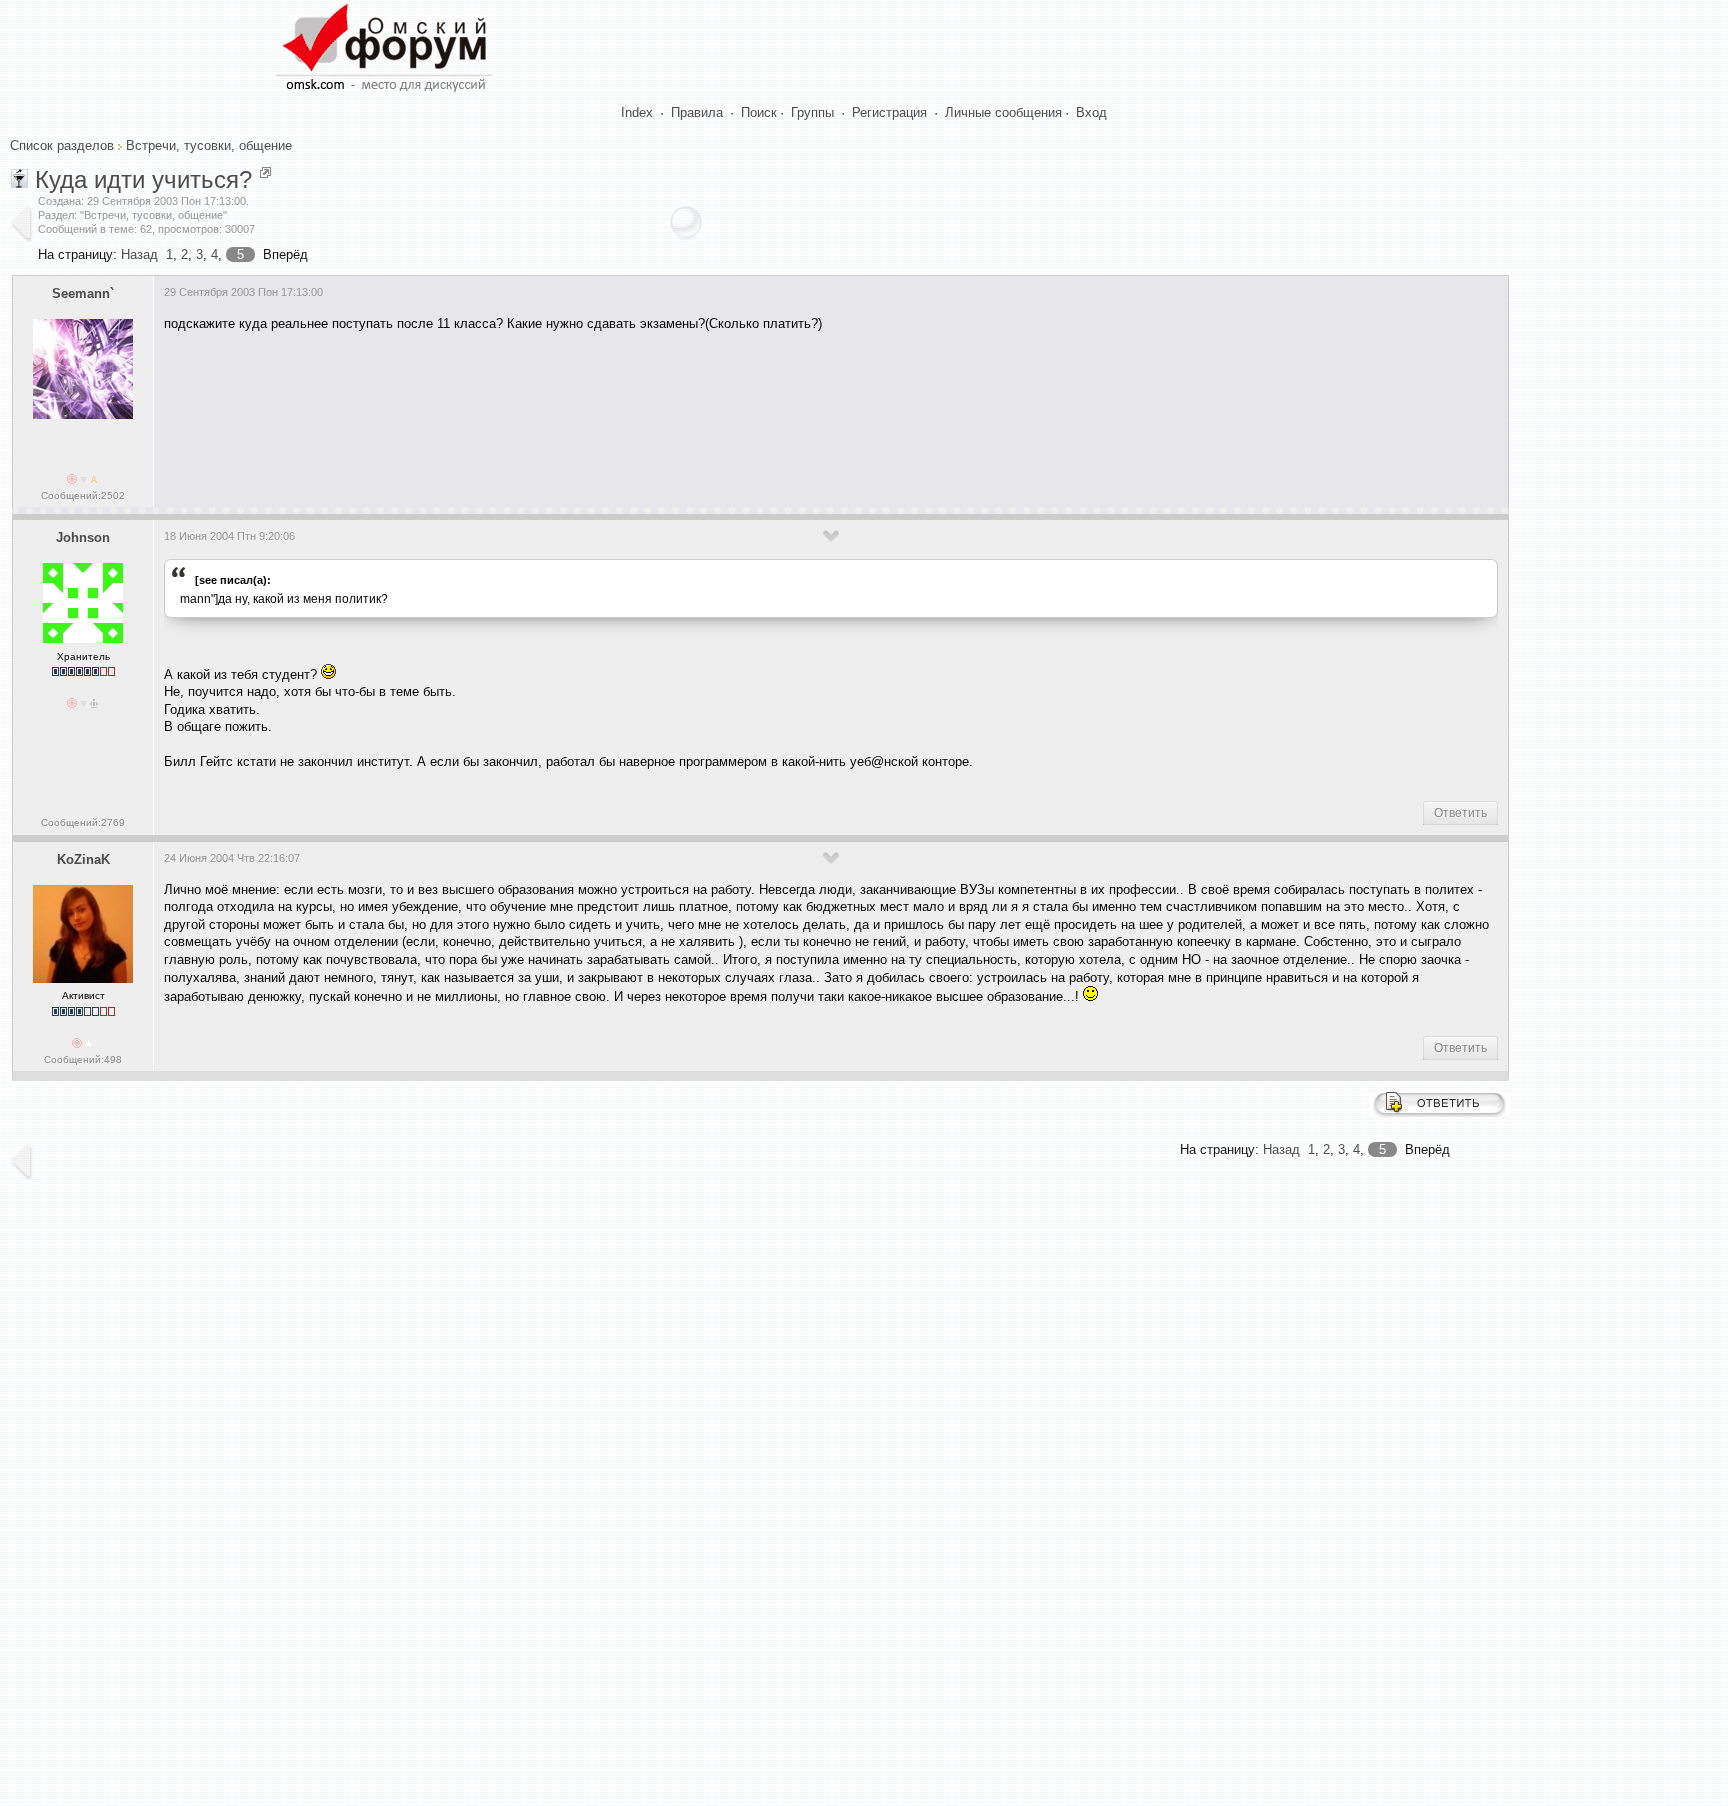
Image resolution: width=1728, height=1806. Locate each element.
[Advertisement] (528, 407)
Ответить (1460, 813)
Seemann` (83, 293)
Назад (139, 254)
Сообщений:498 (83, 1059)
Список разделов (62, 145)
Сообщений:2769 (83, 822)
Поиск (759, 112)
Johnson (83, 537)
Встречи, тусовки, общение (209, 145)
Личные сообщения (1003, 112)
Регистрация (889, 112)
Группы (812, 112)
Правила (697, 112)
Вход (1091, 112)
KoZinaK (83, 859)
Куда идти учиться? (143, 179)
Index (637, 112)
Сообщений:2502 (83, 495)
